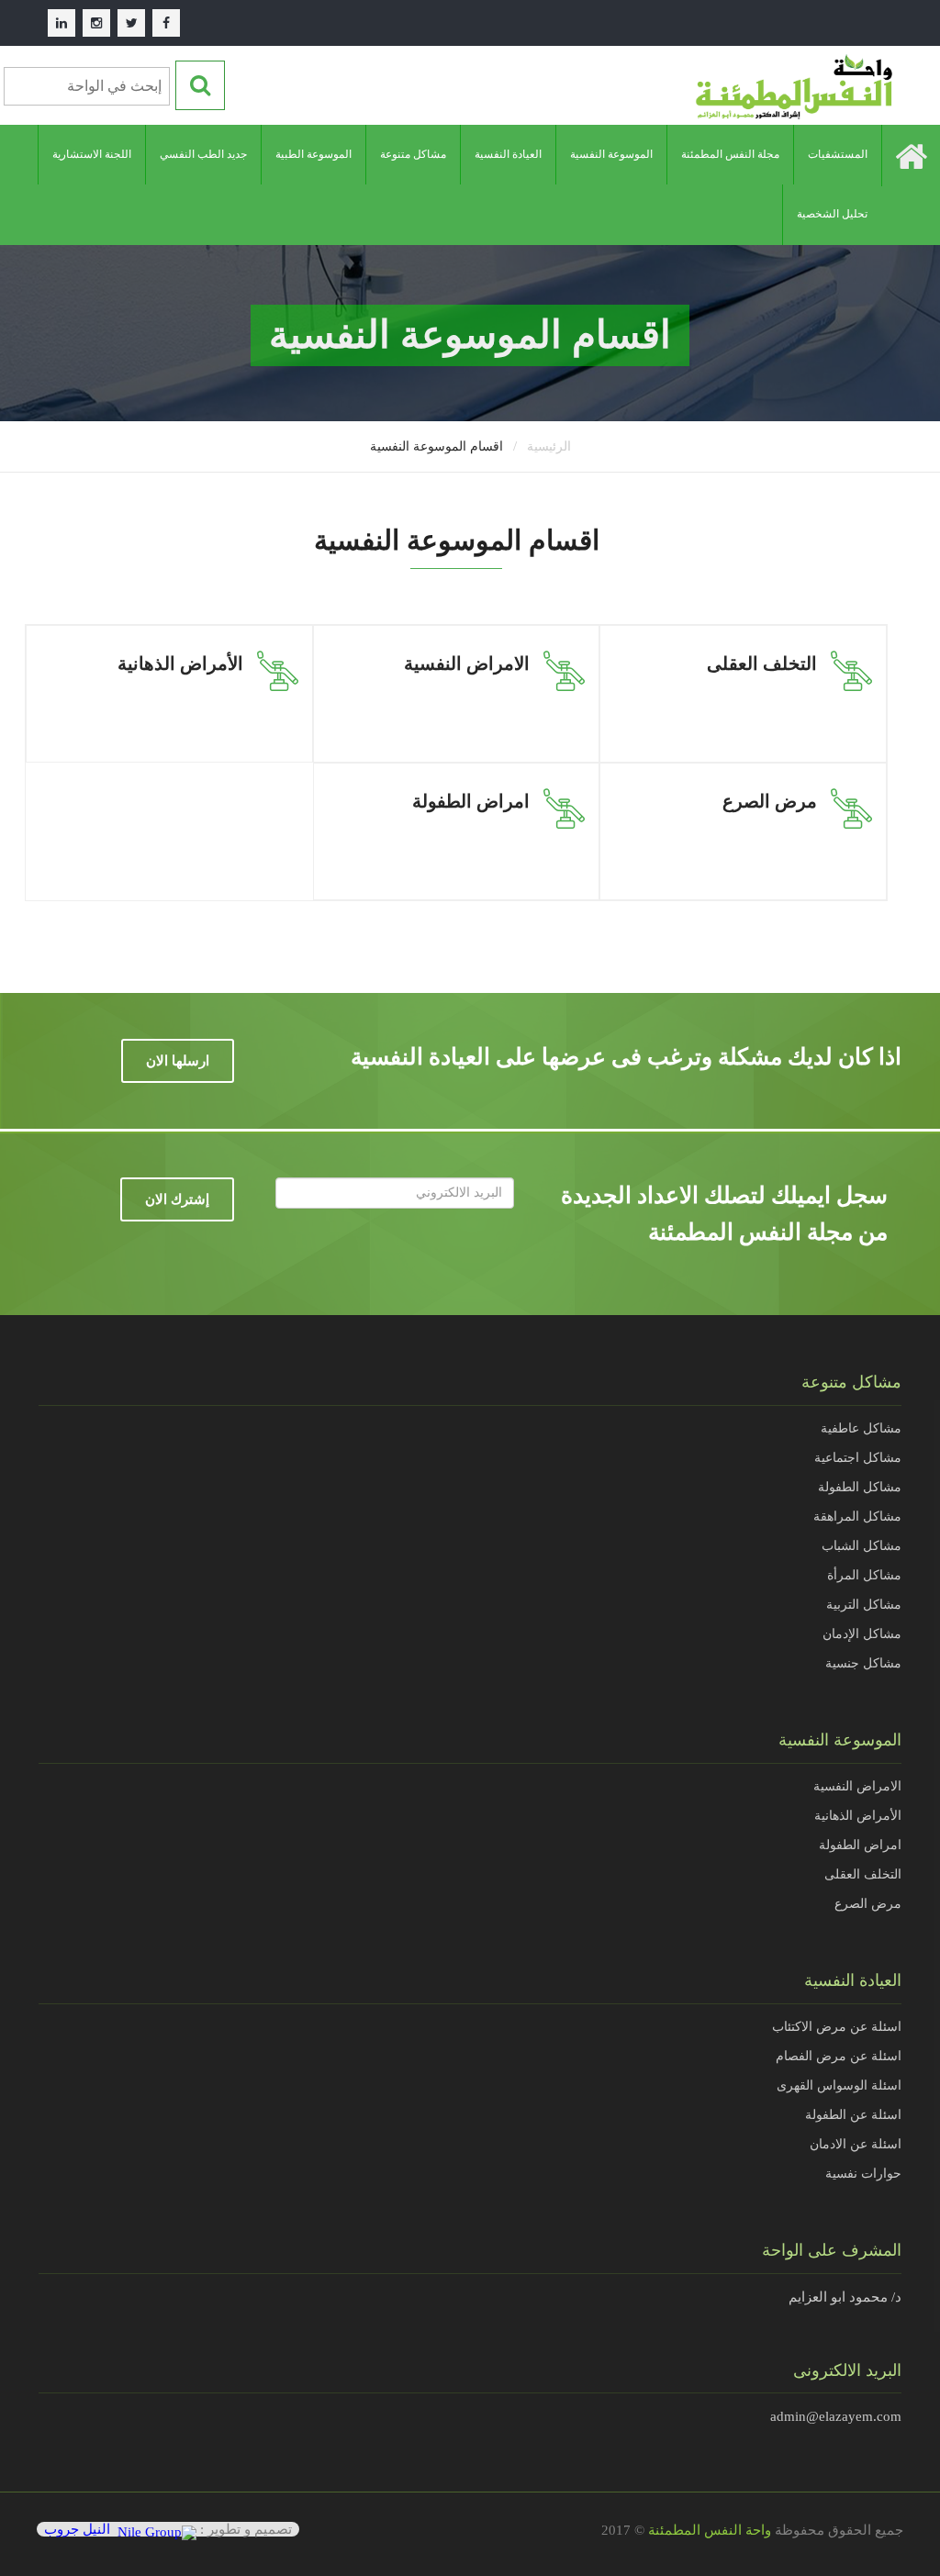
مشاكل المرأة (864, 1575)
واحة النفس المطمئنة (710, 2530)
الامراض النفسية (857, 1786)
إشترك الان (177, 1199)
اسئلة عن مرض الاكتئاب (837, 2027)
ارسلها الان (178, 1061)
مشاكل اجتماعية (858, 1458)
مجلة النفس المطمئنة (730, 154)
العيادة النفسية (508, 154)
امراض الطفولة (860, 1845)
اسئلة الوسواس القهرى (839, 2085)
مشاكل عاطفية (861, 1428)
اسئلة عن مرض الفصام (839, 2056)
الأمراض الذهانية (858, 1816)
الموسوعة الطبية (313, 154)
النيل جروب (77, 2529)
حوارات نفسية (863, 2174)
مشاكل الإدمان (862, 1634)
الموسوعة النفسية (611, 154)
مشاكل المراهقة (857, 1517)
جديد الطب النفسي (203, 154)
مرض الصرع (868, 1904)
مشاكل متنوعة (413, 154)
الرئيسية (549, 446)
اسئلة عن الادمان (856, 2144)
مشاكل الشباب (862, 1546)
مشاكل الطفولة (860, 1487)
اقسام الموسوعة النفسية (436, 446)
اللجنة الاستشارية (92, 154)
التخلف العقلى (863, 1874)
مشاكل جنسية (863, 1663)
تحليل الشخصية (832, 214)
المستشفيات (838, 154)
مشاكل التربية (864, 1605)
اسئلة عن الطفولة (853, 2115)
